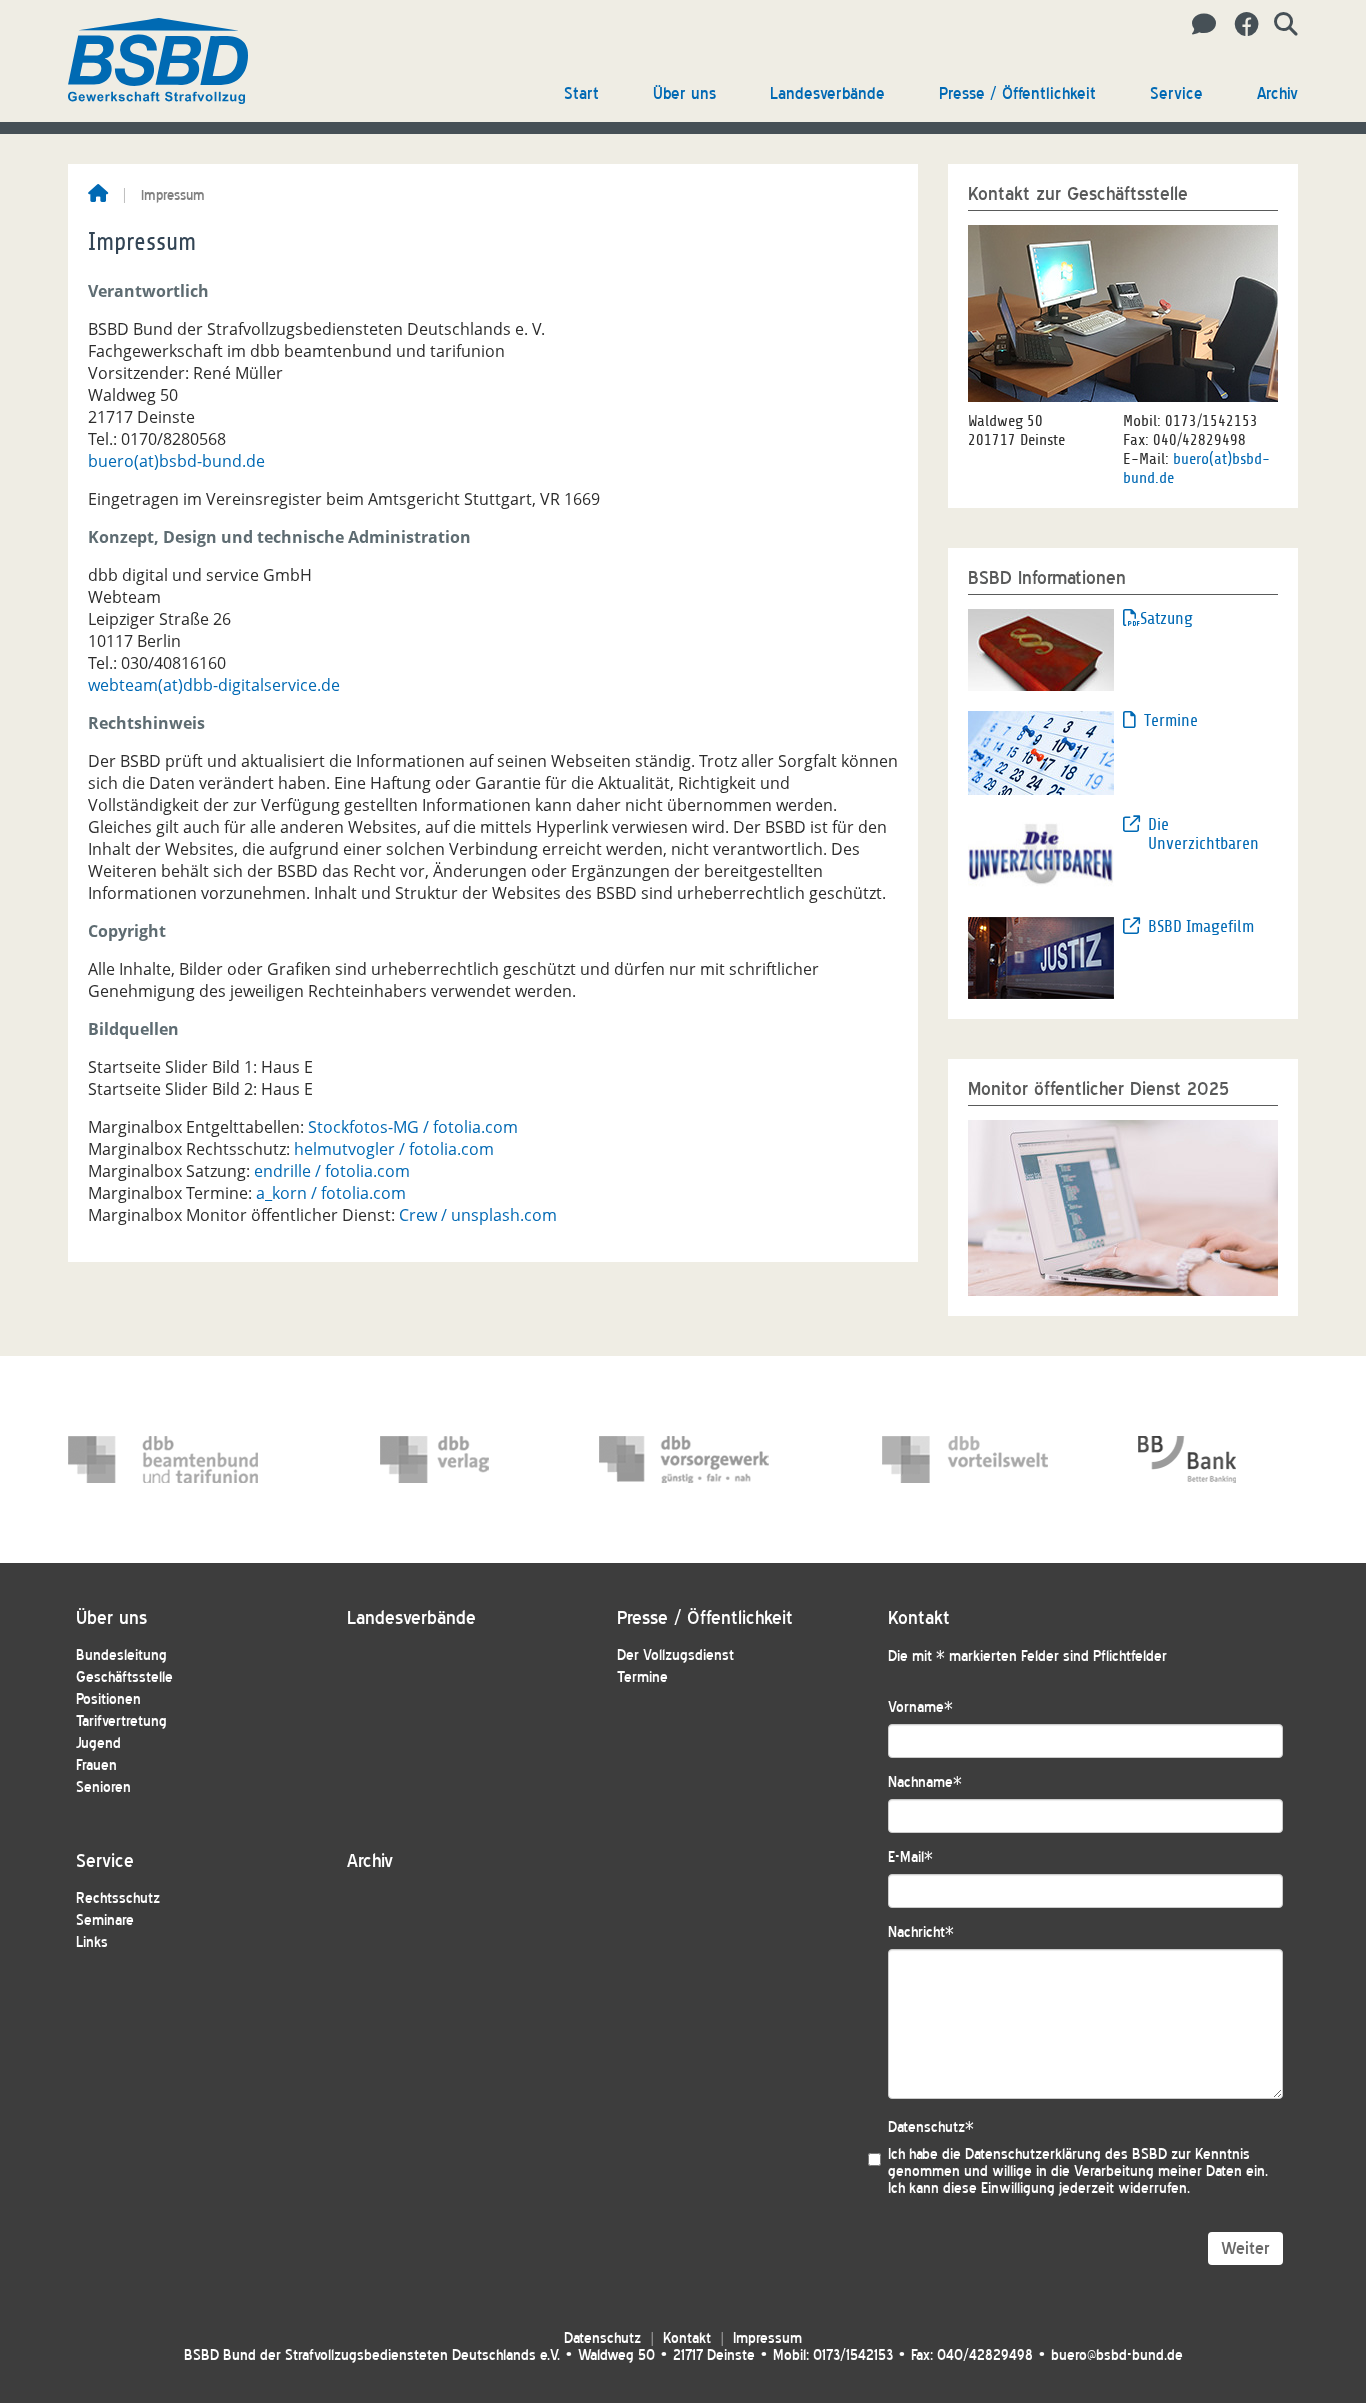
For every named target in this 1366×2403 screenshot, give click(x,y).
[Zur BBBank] (1233, 1459)
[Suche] (1278, 25)
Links (92, 1942)
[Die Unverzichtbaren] (1041, 854)
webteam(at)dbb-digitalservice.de (214, 685)
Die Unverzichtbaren (1203, 834)
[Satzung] (1041, 648)
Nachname (925, 1782)
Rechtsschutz (118, 1898)
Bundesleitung (121, 1655)
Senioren (103, 1787)
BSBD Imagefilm (1201, 926)
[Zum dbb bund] (163, 1459)
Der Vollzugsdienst (675, 1655)
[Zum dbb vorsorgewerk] (694, 1459)
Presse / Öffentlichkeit (1017, 93)
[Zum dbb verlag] (475, 1459)
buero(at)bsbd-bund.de (176, 461)
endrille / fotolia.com (332, 1171)
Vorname (920, 1707)
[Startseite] (98, 195)
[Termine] (1041, 751)
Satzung (1166, 618)
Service (1176, 93)
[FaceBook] (1239, 25)
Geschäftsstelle (124, 1677)
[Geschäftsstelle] (1198, 25)
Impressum (767, 2338)
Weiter (1245, 2248)
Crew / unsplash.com (478, 1215)
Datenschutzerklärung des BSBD (1066, 2154)
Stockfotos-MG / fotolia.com (413, 1127)
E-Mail (910, 1857)
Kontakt (687, 2338)
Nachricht (921, 1932)
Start (581, 93)
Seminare (105, 1920)
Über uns (684, 93)
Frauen (96, 1765)
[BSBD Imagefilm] (1041, 957)
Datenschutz (931, 2127)
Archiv (1277, 93)
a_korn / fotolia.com (331, 1193)
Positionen (108, 1699)
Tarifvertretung (121, 1721)
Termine (1171, 720)
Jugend (98, 1743)
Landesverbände (827, 93)
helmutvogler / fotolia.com (394, 1149)
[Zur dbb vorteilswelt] (977, 1459)
